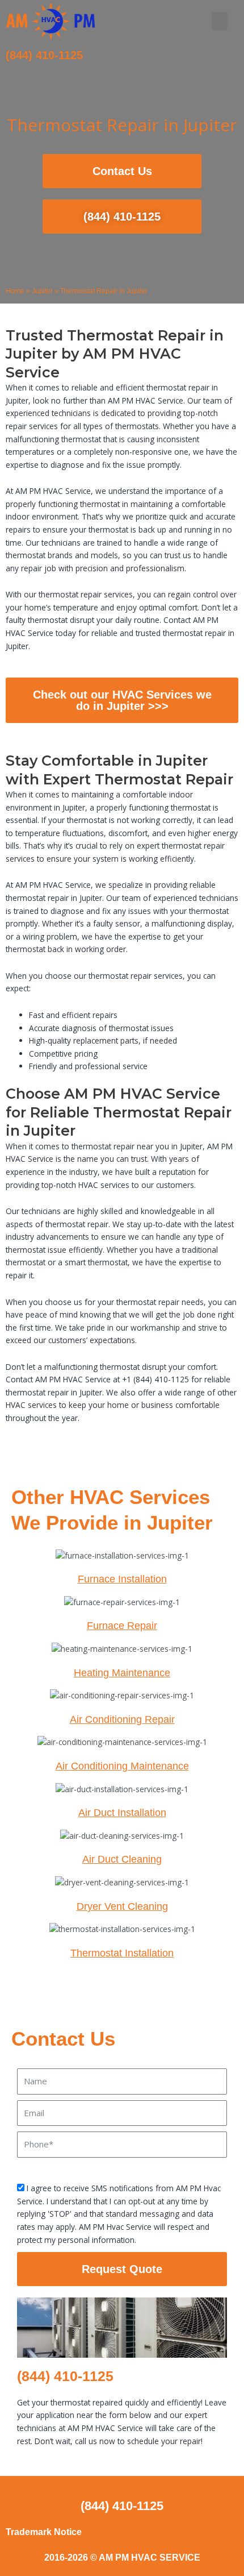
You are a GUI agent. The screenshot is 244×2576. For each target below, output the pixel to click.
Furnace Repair (122, 1626)
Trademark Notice (44, 2532)
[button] (220, 21)
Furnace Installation (122, 1579)
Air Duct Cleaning (122, 1859)
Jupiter (42, 291)
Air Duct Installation (122, 1813)
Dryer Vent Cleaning (122, 1906)
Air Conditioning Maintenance (122, 1766)
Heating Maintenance (122, 1673)
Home (15, 291)
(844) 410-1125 (44, 55)
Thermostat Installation (122, 1953)
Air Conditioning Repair (122, 1719)
